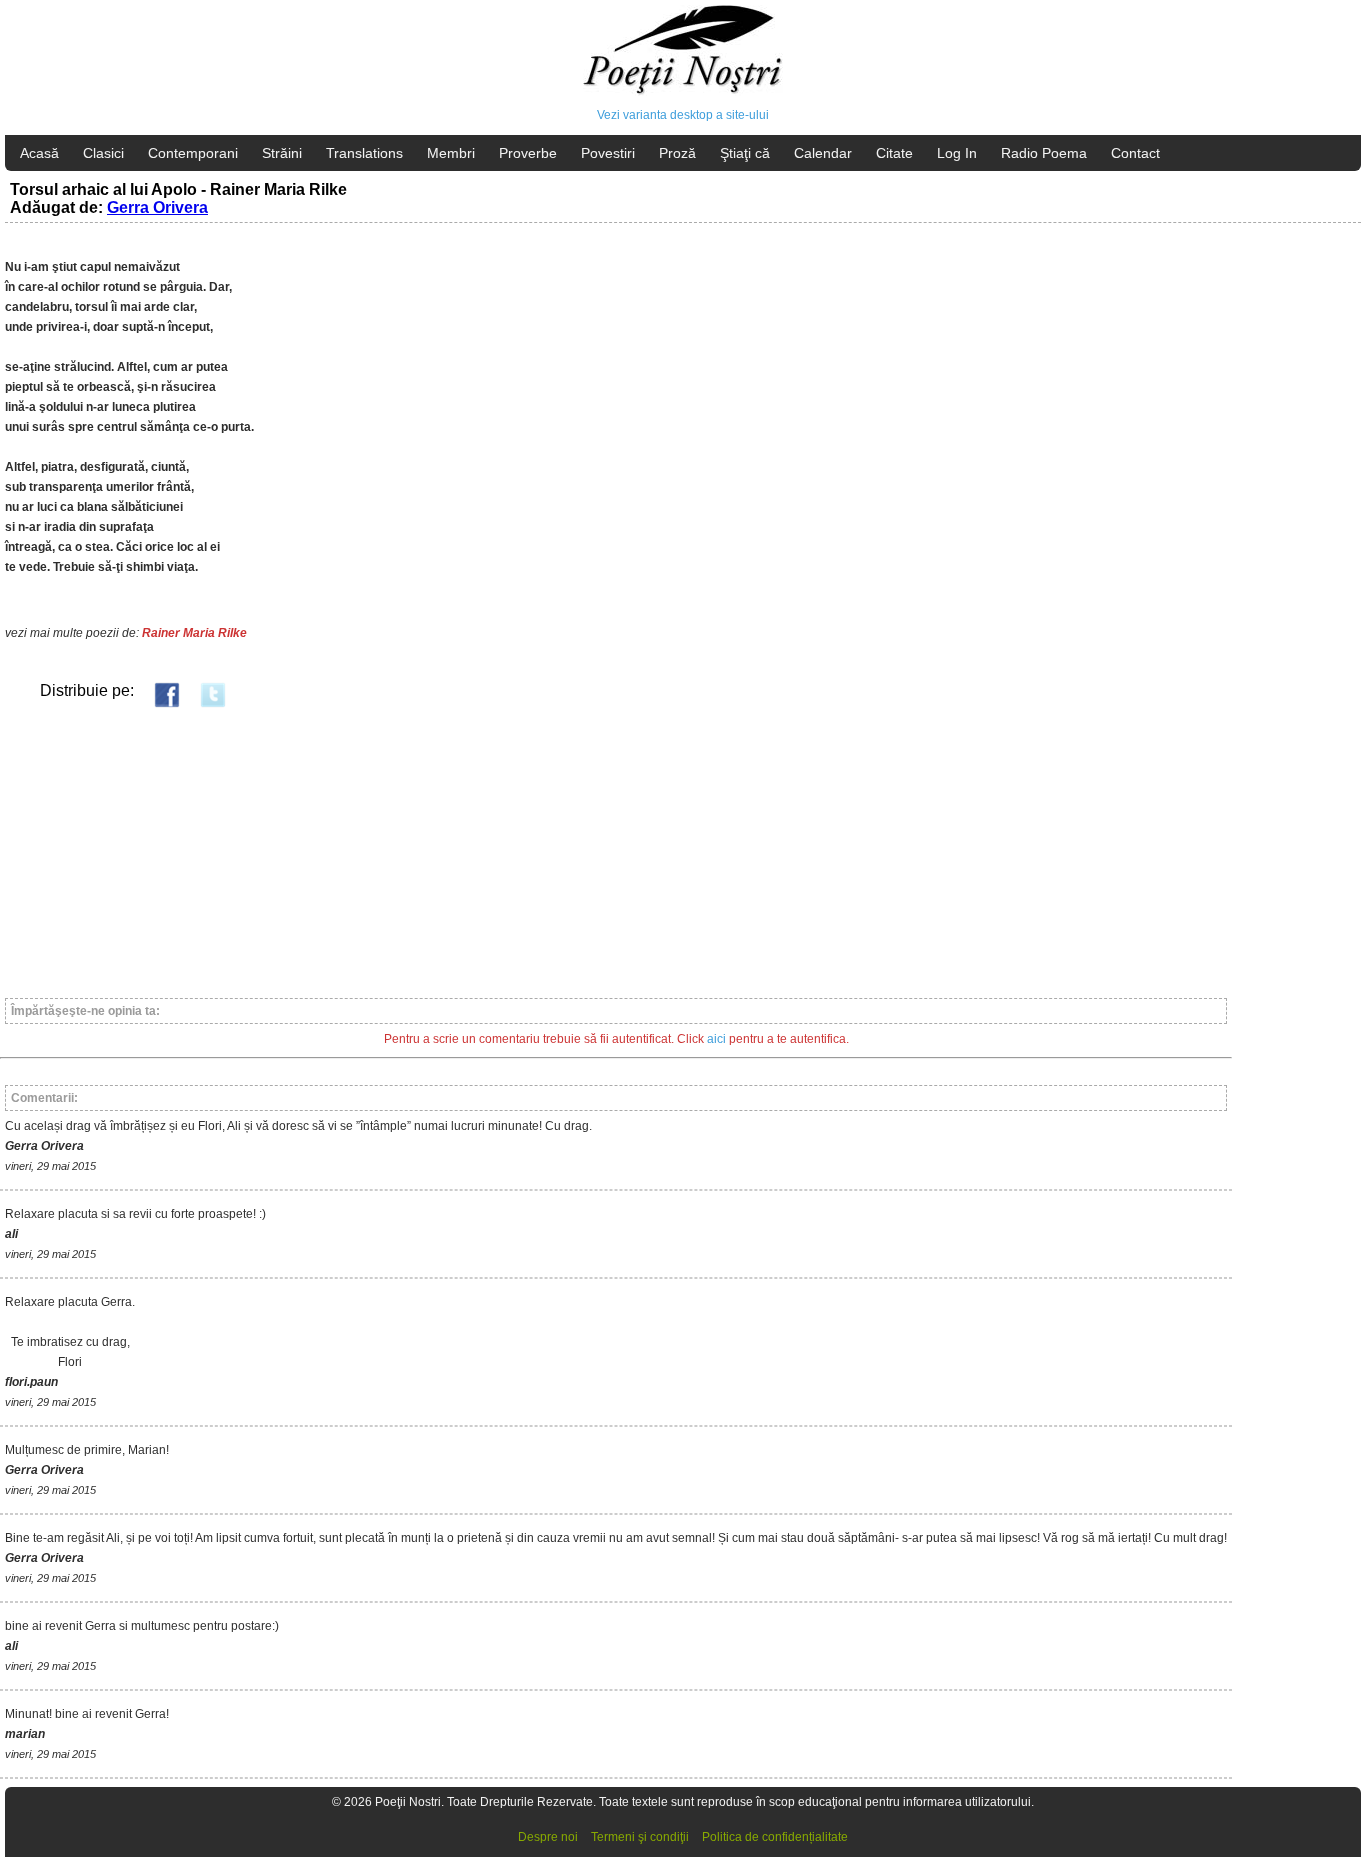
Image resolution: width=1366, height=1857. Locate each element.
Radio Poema (1044, 153)
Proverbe (528, 153)
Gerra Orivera (157, 207)
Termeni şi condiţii (640, 1837)
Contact (1135, 153)
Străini (282, 153)
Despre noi (548, 1837)
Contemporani (193, 153)
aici (716, 1039)
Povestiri (608, 153)
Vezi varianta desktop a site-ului (683, 115)
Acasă (39, 153)
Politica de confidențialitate (775, 1837)
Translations (364, 153)
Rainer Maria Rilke (194, 633)
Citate (894, 153)
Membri (451, 153)
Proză (677, 153)
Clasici (103, 153)
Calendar (823, 153)
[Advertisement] (600, 852)
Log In (957, 153)
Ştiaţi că (745, 153)
